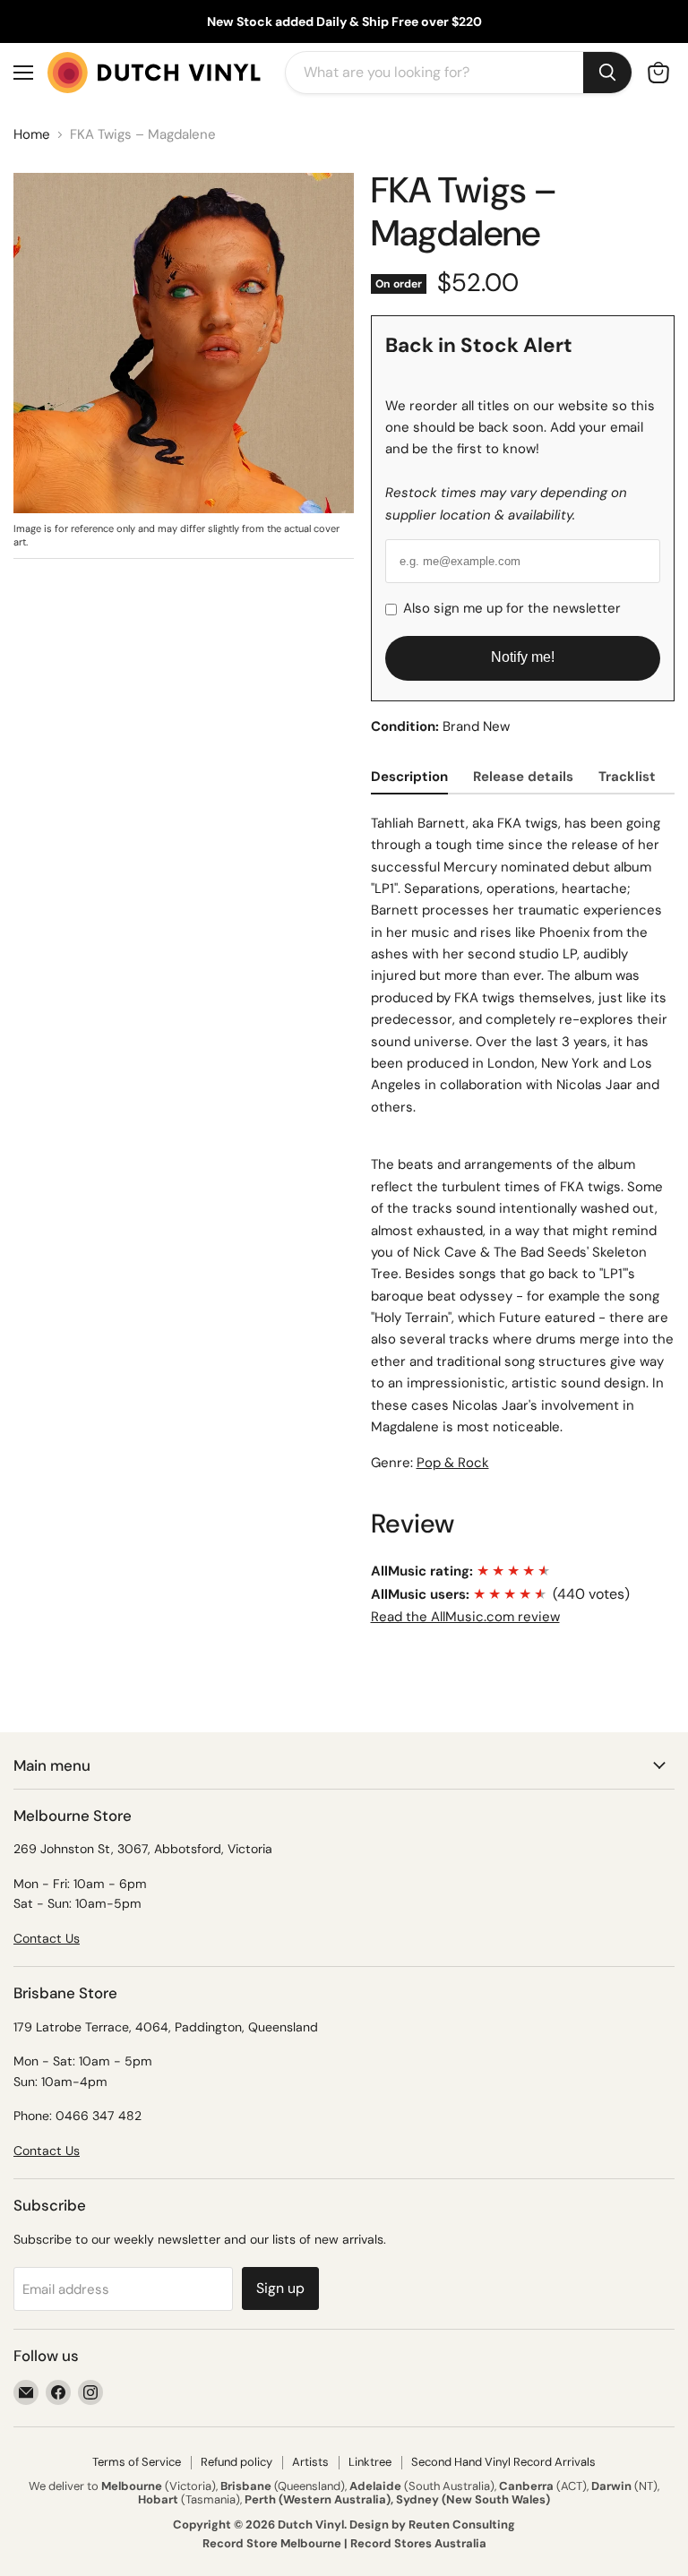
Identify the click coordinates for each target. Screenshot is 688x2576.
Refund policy (236, 2462)
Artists (310, 2462)
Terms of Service (137, 2462)
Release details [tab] (523, 777)
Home (32, 135)
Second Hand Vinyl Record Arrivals (503, 2462)
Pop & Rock (453, 1463)
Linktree (370, 2462)
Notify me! (523, 657)
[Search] (607, 73)
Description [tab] (409, 777)
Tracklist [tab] (627, 777)
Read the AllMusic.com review (465, 1617)
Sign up (280, 2288)
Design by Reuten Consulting (432, 2524)
